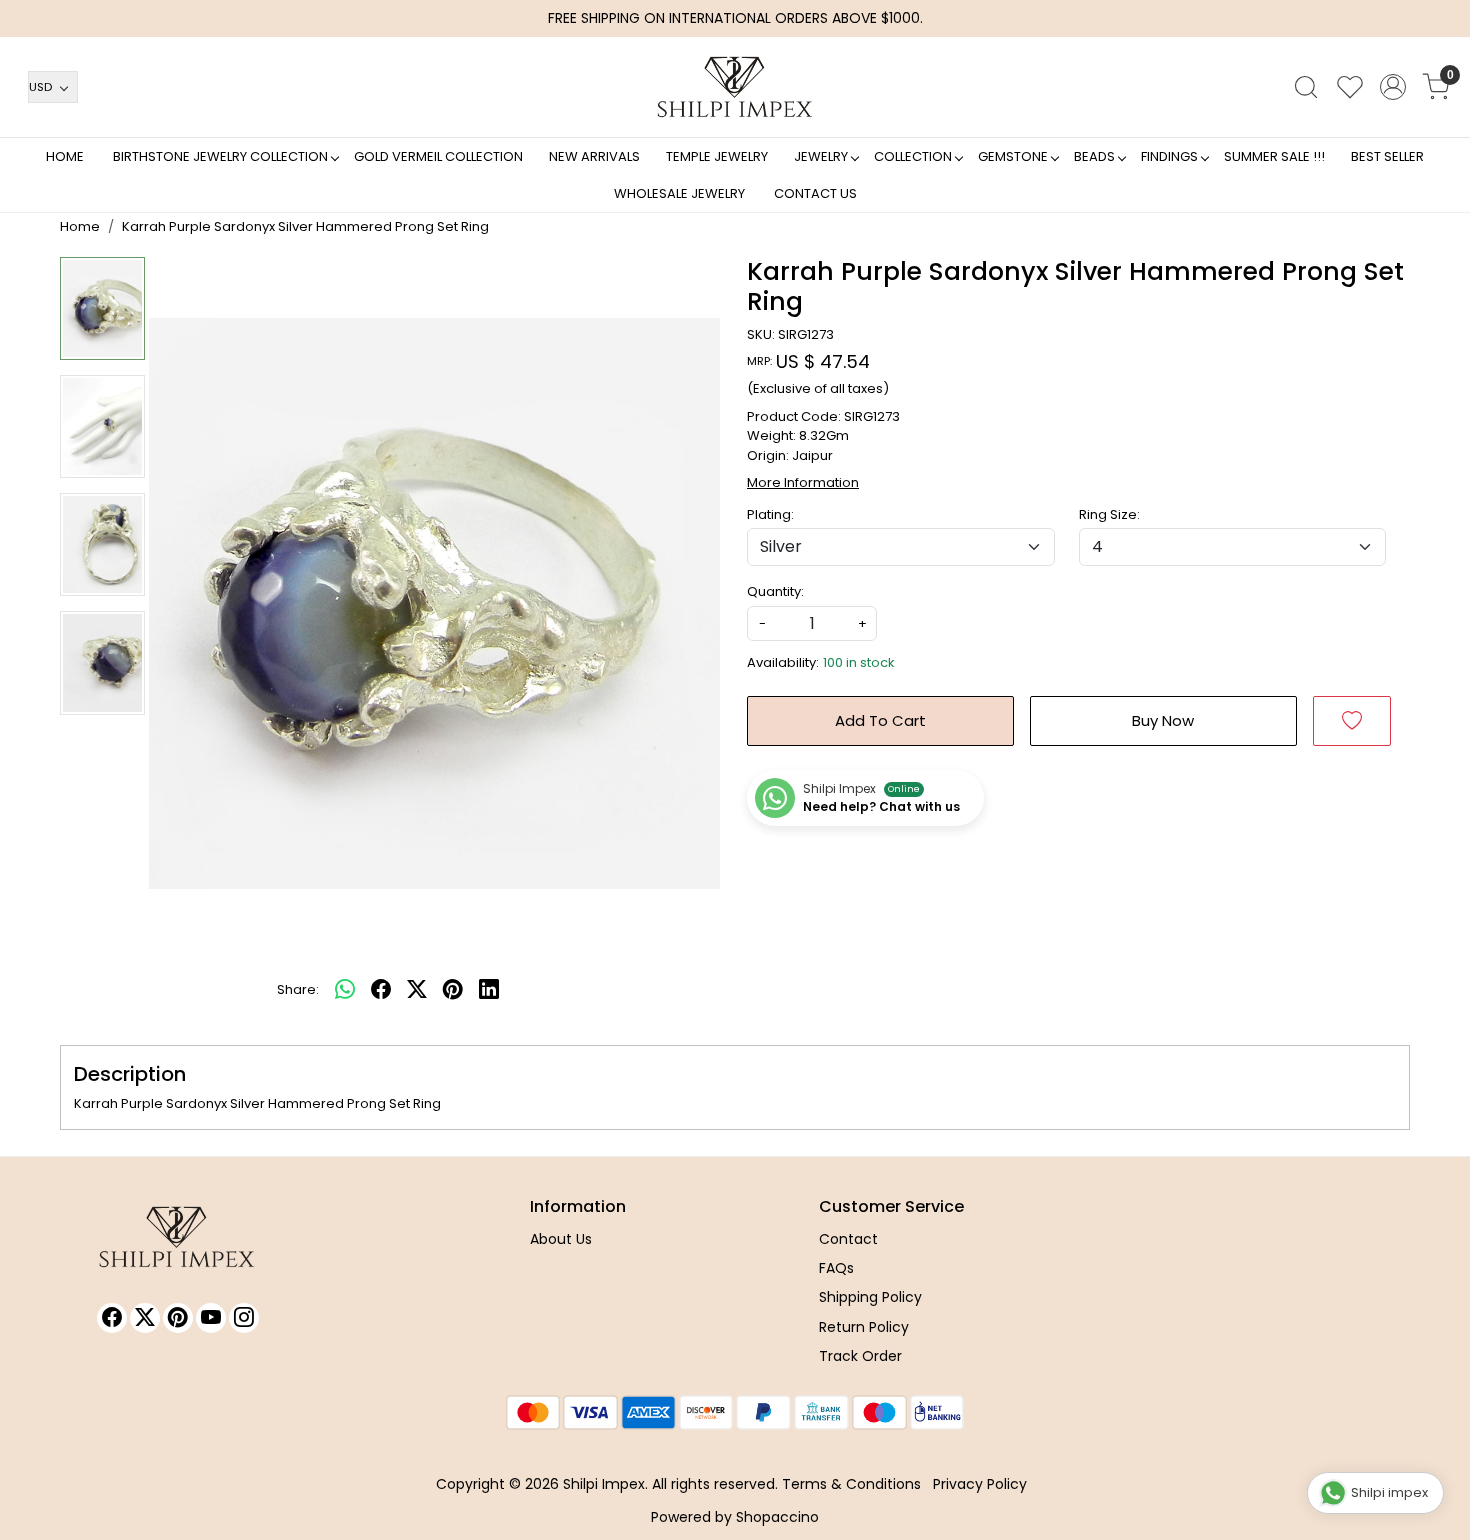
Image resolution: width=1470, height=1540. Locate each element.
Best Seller (1387, 156)
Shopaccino (777, 1517)
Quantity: (775, 591)
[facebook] (381, 990)
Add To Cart (880, 720)
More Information (803, 482)
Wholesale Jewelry (679, 193)
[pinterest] (453, 990)
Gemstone (1013, 156)
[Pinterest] (178, 1318)
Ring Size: (1109, 514)
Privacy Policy (980, 1484)
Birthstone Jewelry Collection (220, 156)
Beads (1094, 156)
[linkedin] (489, 990)
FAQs (836, 1268)
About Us (561, 1239)
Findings (1169, 156)
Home (65, 156)
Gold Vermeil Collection (438, 156)
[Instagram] (244, 1318)
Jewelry (821, 156)
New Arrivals (594, 156)
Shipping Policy (870, 1297)
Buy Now (1163, 720)
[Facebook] (112, 1318)
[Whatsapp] (345, 990)
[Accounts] (1393, 87)
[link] (1306, 87)
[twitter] (417, 990)
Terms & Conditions (851, 1484)
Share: (298, 989)
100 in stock (859, 662)
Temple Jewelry (717, 156)
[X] (145, 1318)
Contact (848, 1239)
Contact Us (815, 193)
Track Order (860, 1356)
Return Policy (864, 1327)
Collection (913, 156)
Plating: (770, 514)
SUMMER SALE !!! (1274, 156)
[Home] (735, 87)
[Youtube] (211, 1318)
